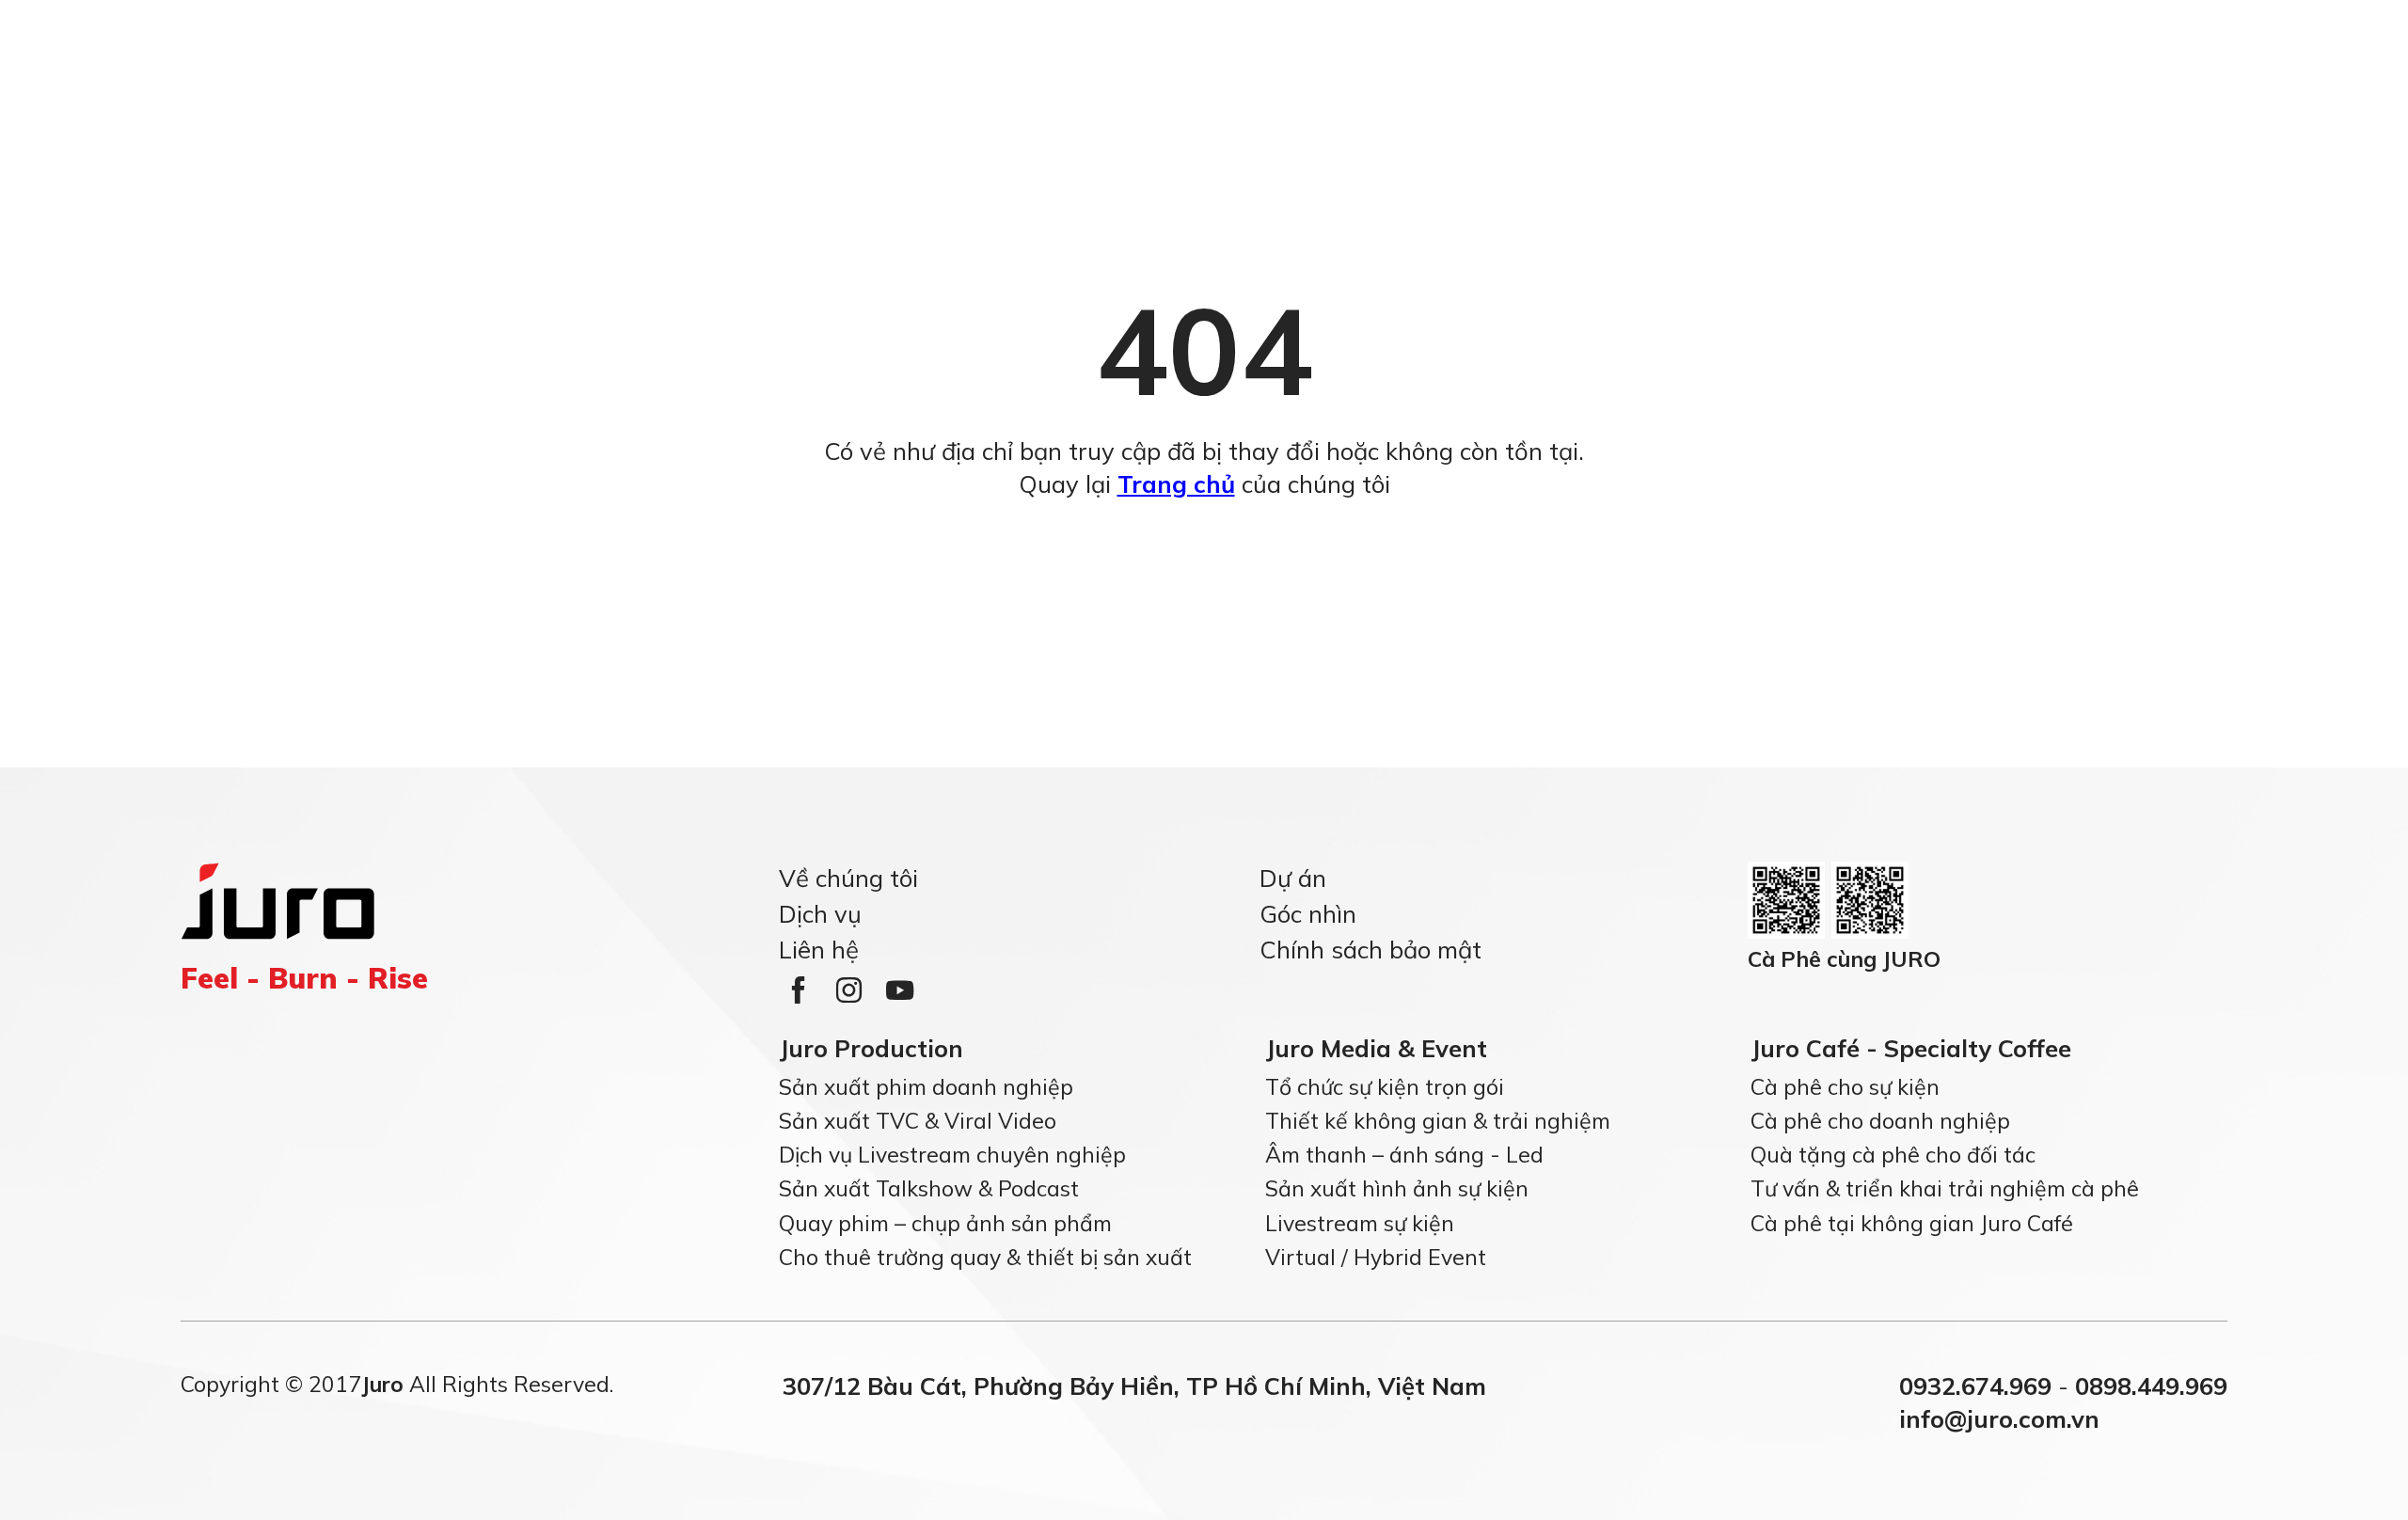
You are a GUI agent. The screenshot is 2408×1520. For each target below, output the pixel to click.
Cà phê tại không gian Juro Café (1912, 1222)
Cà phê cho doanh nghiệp (1880, 1121)
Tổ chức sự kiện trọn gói (1385, 1086)
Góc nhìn (1308, 912)
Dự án (1293, 878)
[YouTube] (899, 990)
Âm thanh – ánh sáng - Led (1404, 1155)
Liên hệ (819, 948)
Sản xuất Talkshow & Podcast (929, 1188)
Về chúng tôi (848, 878)
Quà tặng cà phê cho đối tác (1893, 1155)
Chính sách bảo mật (1370, 948)
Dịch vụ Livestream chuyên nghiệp (952, 1155)
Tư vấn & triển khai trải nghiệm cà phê (1945, 1188)
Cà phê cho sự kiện (1845, 1086)
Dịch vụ (820, 912)
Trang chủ (1176, 483)
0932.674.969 (1975, 1385)
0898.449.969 (2151, 1385)
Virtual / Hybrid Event (1376, 1257)
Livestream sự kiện (1360, 1222)
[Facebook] (798, 990)
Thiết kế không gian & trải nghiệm (1438, 1121)
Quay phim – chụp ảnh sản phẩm (945, 1222)
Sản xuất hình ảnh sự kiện (1397, 1188)
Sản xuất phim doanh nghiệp (926, 1086)
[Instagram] (848, 990)
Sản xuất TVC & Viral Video (918, 1121)
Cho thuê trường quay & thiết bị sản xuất (985, 1257)
